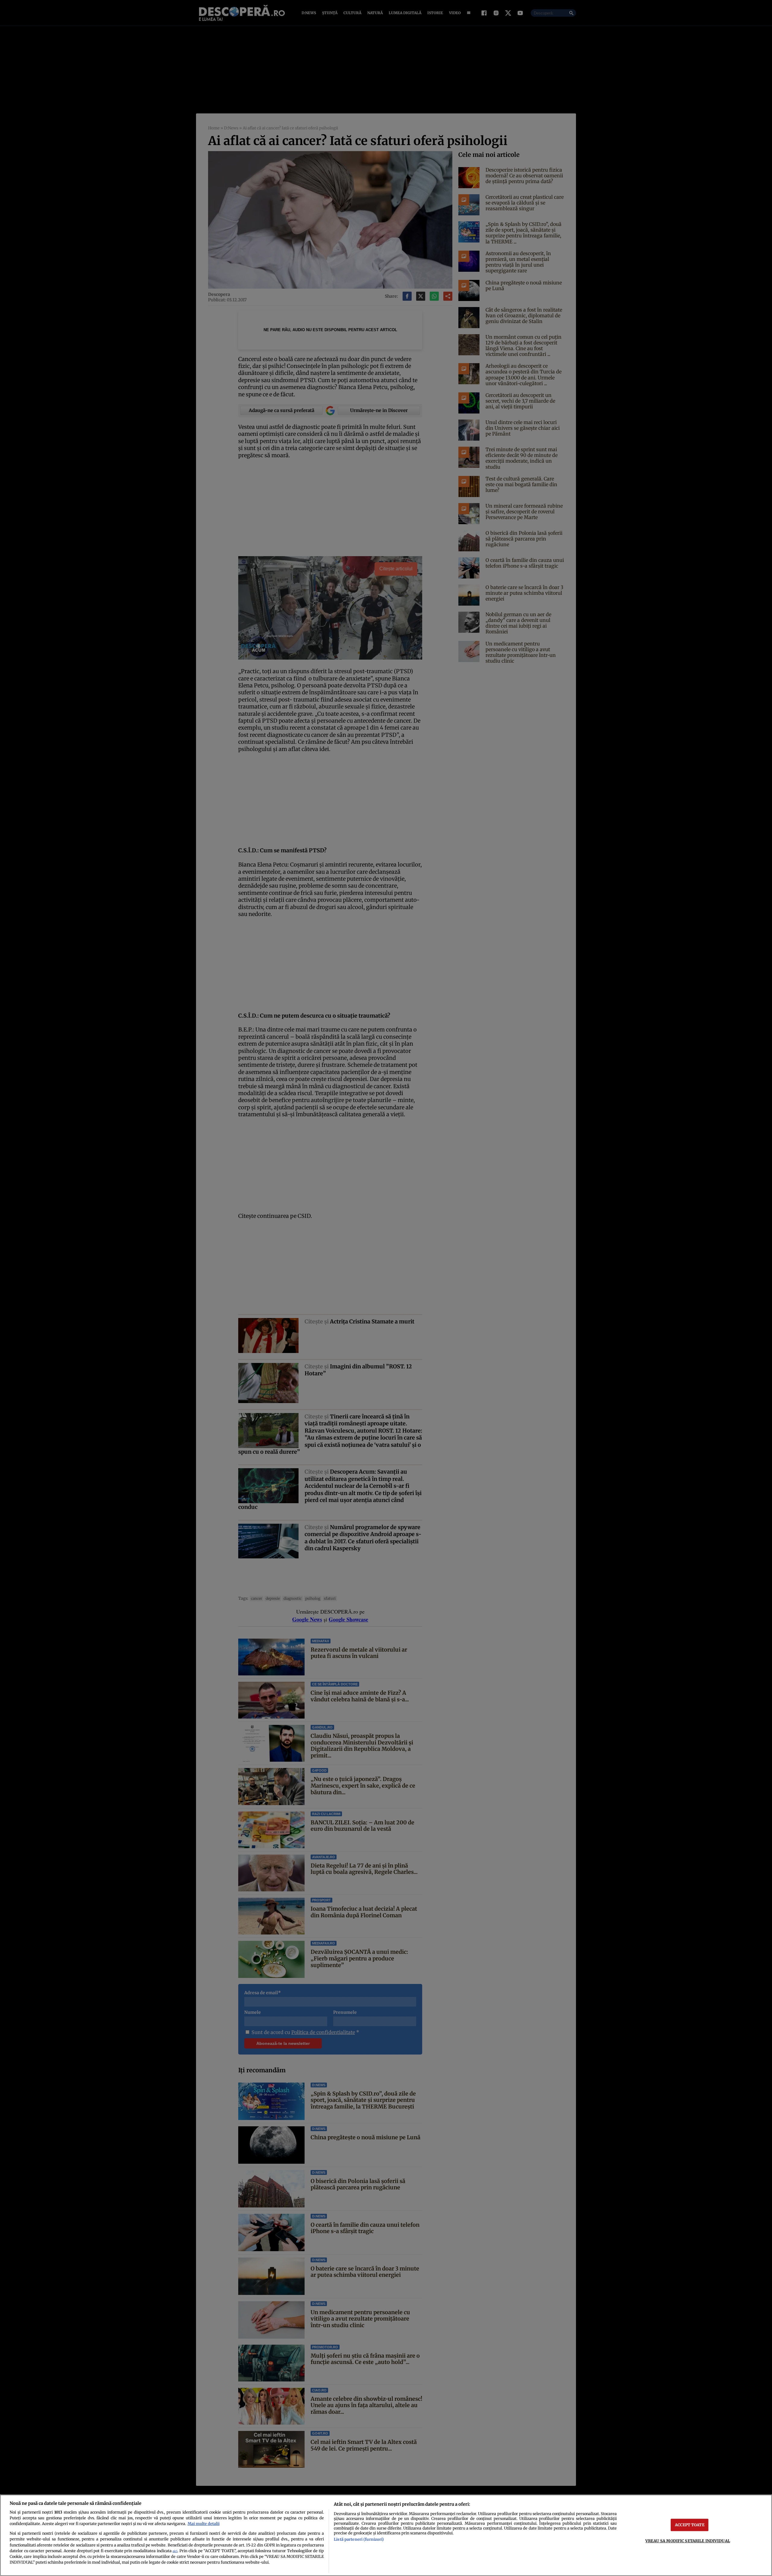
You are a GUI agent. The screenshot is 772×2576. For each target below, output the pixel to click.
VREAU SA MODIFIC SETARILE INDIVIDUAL (688, 2541)
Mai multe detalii (204, 2524)
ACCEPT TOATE (690, 2525)
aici (175, 2551)
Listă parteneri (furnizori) (359, 2539)
